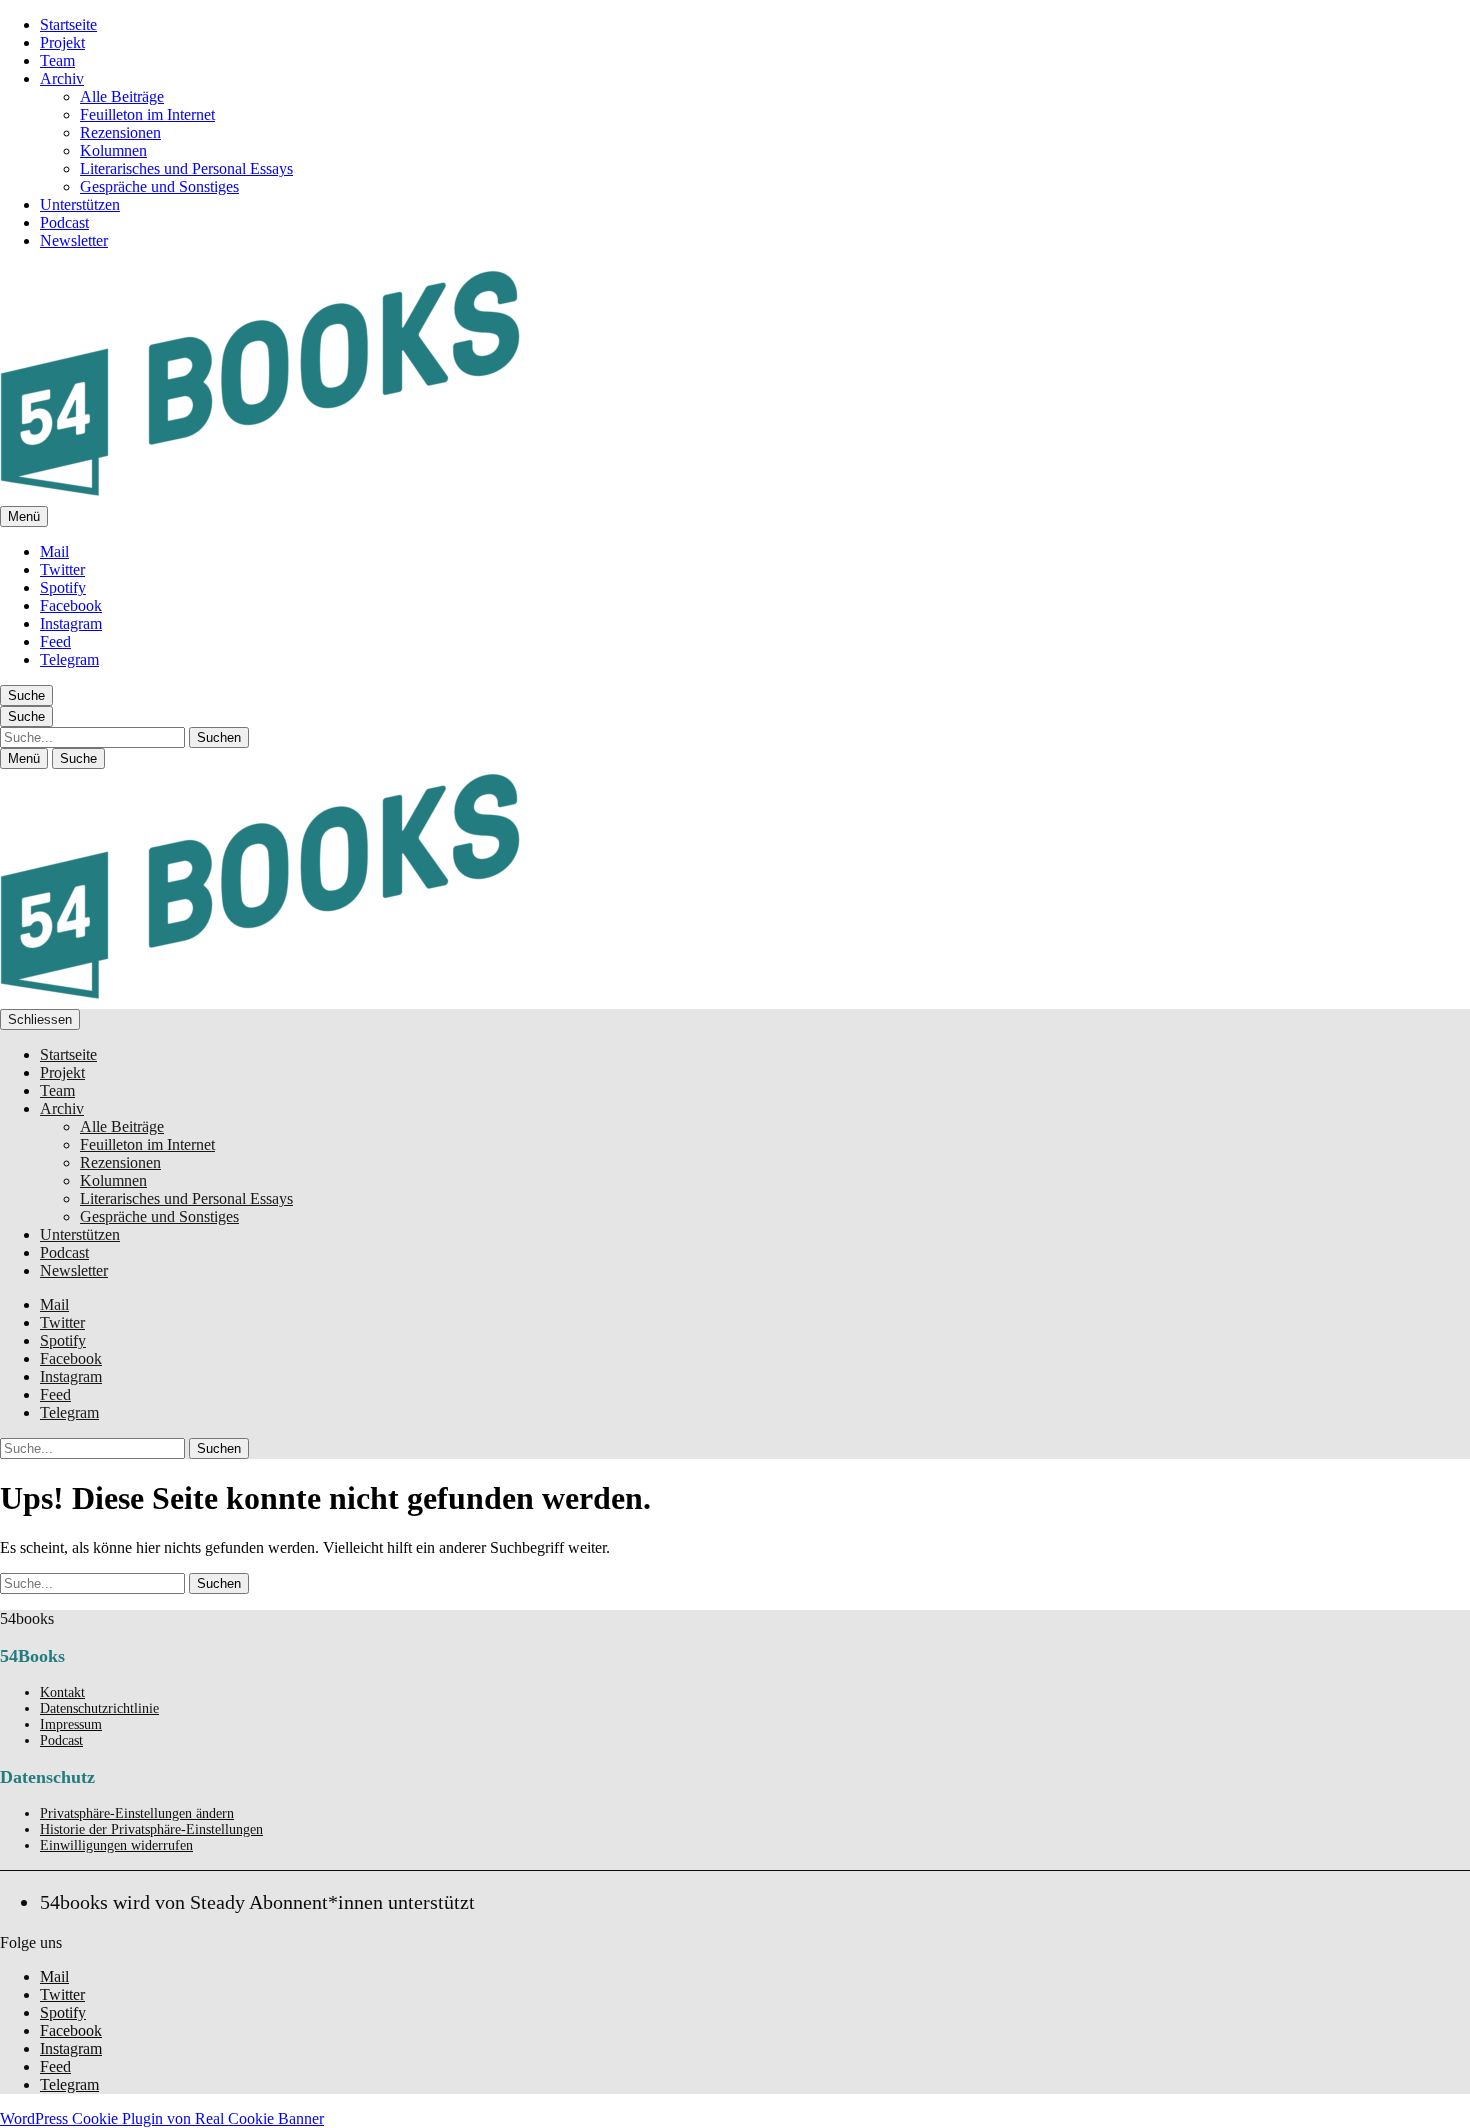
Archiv (62, 78)
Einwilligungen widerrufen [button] (116, 1845)
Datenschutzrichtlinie (99, 1708)
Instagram (71, 623)
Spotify (63, 587)
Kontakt (62, 1692)
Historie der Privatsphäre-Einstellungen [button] (151, 1829)
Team (57, 60)
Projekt (62, 42)
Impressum (71, 1724)
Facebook (71, 605)
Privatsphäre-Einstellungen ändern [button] (137, 1813)
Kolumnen (113, 150)
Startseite (68, 24)
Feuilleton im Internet (147, 114)
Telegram (69, 659)
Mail (54, 551)
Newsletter (74, 240)
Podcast (64, 222)
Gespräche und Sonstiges (159, 186)
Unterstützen (80, 204)
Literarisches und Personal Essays (186, 168)
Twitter (62, 569)
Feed (55, 641)
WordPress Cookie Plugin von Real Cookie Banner (162, 2118)
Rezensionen (120, 132)
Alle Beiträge (122, 96)
